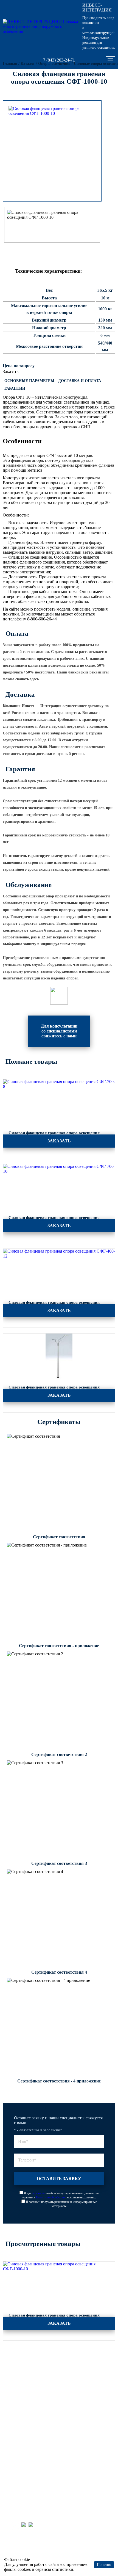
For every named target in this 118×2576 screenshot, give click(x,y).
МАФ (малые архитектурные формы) (37, 2389)
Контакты (16, 2453)
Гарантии (15, 388)
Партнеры (17, 2432)
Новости (15, 2439)
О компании (18, 2446)
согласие (39, 2193)
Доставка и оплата (80, 381)
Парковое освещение (25, 2368)
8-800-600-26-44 (24, 2472)
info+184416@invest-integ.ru (34, 2480)
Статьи (14, 2425)
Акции (14, 2410)
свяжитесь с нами (59, 1036)
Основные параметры (29, 381)
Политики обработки (50, 2197)
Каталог (15, 2354)
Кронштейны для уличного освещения (38, 2382)
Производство (20, 2403)
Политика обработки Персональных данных (50, 2550)
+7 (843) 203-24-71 (58, 60)
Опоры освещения (23, 2361)
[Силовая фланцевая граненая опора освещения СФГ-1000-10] (52, 111)
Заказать (11, 371)
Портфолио (18, 2396)
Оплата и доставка (23, 2418)
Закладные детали (23, 2375)
